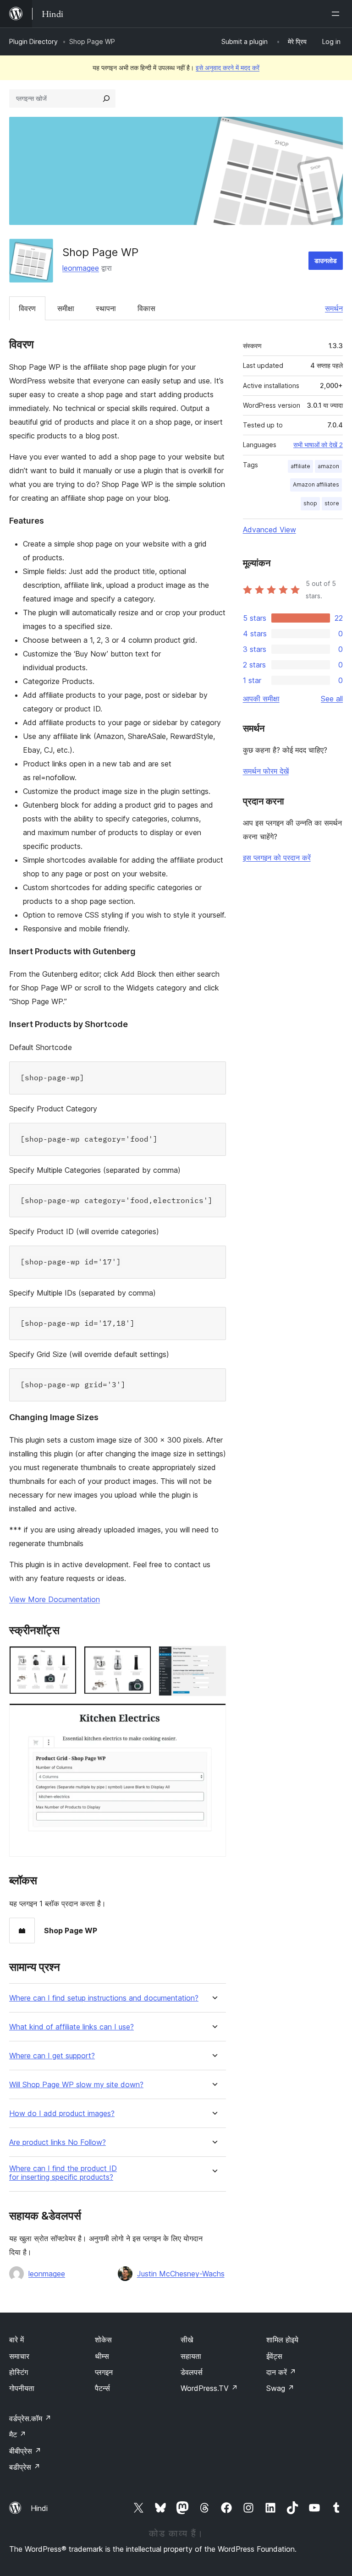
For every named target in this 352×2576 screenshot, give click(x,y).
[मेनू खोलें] (337, 14)
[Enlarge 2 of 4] (139, 1658)
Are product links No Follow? (58, 2142)
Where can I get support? (52, 2056)
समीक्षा (66, 308)
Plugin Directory (33, 41)
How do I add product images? (62, 2114)
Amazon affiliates (316, 484)
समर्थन (334, 308)
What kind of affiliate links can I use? (71, 2027)
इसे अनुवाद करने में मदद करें (228, 68)
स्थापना (106, 308)
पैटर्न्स (102, 2388)
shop (310, 503)
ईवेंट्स (274, 2356)
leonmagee (81, 268)
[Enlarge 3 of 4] (214, 1658)
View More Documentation (55, 1599)
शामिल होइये (282, 2340)
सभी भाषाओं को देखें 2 (318, 445)
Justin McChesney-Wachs (181, 2274)
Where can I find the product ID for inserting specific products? (63, 2173)
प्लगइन (104, 2372)
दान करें (281, 2372)
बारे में (16, 2340)
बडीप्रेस (25, 2467)
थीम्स (102, 2356)
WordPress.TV (209, 2388)
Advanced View (269, 530)
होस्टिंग (19, 2372)
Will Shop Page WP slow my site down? (76, 2085)
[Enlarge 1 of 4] (64, 1658)
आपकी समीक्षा (261, 699)
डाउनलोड (326, 260)
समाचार (19, 2356)
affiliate (300, 466)
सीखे (187, 2340)
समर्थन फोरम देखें (266, 771)
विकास (146, 308)
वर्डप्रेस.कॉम (30, 2418)
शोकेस (103, 2340)
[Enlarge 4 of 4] (214, 1716)
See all (332, 699)
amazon (328, 466)
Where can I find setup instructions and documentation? (104, 1998)
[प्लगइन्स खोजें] (106, 98)
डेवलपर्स (192, 2372)
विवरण (27, 308)
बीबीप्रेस (25, 2451)
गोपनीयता (22, 2388)
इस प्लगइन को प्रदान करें (277, 858)
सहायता (191, 2356)
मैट (18, 2434)
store (332, 503)
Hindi (39, 2508)
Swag (280, 2388)
